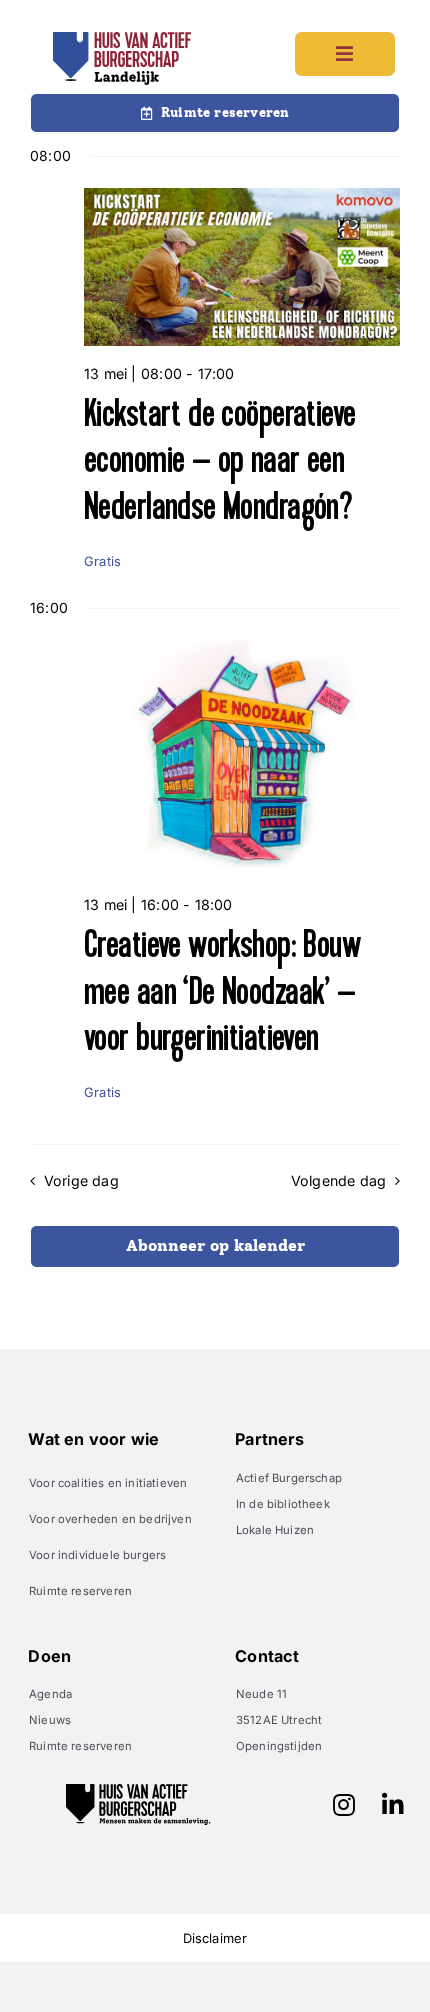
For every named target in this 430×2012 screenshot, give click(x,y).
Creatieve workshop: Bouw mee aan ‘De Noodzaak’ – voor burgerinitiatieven (222, 991)
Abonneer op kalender (215, 1245)
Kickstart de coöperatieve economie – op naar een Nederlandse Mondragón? (219, 460)
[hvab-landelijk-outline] (122, 38)
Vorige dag (81, 1180)
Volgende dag (339, 1180)
